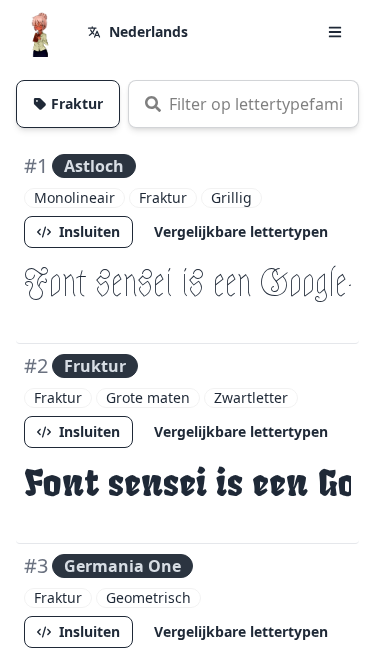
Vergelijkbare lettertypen (241, 231)
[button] (335, 32)
